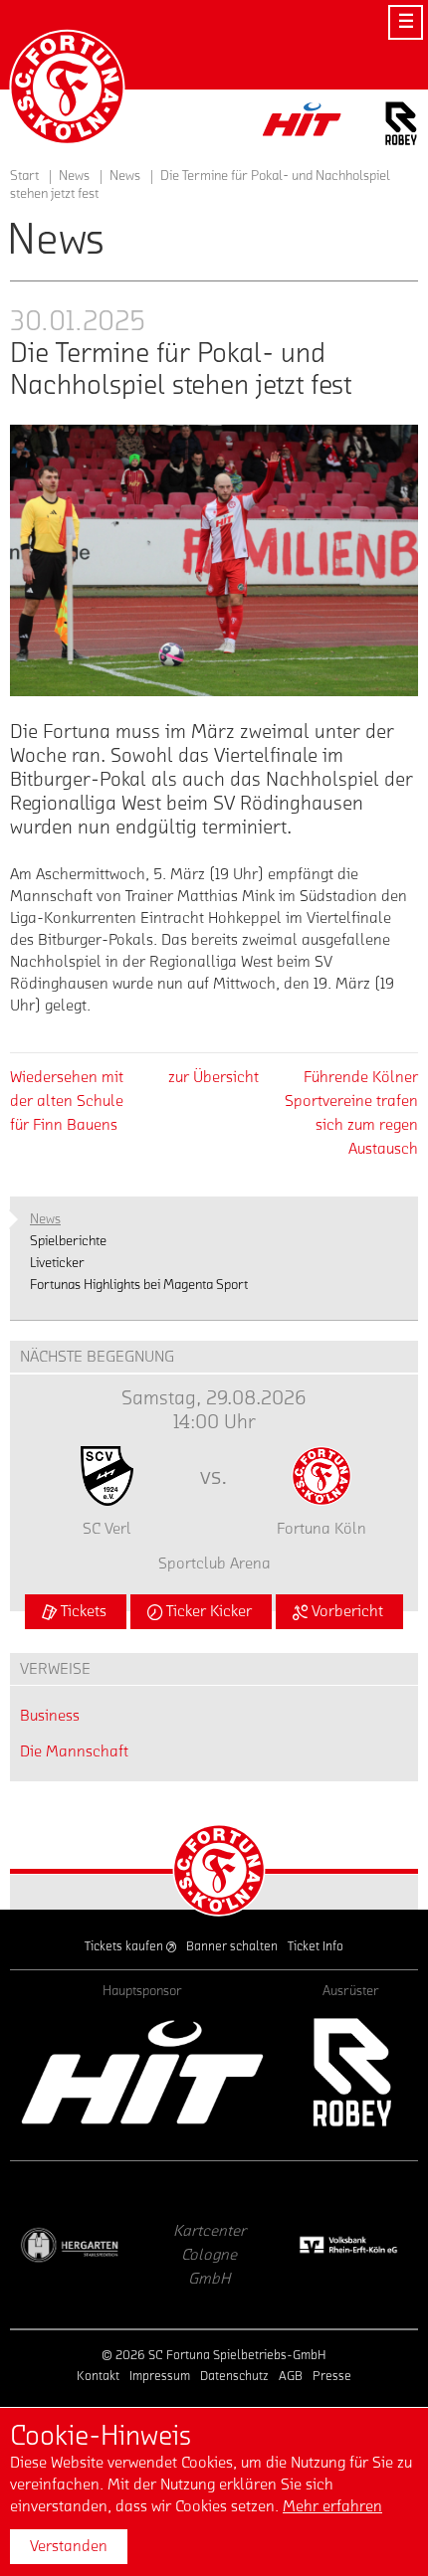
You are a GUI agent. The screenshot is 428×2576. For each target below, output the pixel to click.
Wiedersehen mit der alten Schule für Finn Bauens (67, 1101)
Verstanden (69, 2546)
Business (50, 1716)
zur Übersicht (214, 1077)
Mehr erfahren (332, 2506)
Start (24, 176)
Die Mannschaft (74, 1751)
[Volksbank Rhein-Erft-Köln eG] (242, 2245)
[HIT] (142, 2072)
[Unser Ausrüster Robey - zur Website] (401, 127)
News (125, 176)
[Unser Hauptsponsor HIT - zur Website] (303, 125)
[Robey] (351, 2072)
